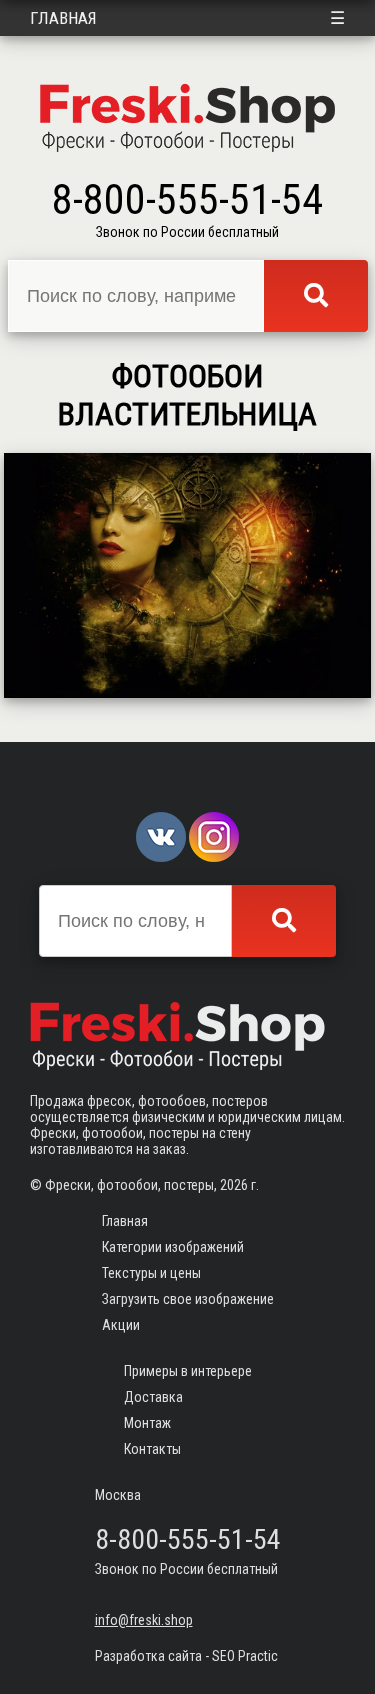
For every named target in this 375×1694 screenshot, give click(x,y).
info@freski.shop (144, 1620)
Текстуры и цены (151, 1273)
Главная (63, 18)
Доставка (153, 1397)
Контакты (152, 1449)
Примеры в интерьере (188, 1371)
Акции (121, 1325)
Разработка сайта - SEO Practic (186, 1656)
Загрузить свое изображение (188, 1299)
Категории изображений (173, 1247)
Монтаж (147, 1423)
